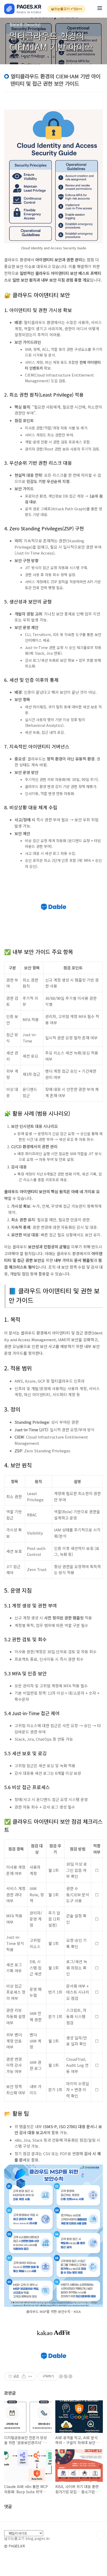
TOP (100, 2534)
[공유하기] (24, 2376)
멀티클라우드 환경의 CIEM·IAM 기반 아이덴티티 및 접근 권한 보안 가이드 (51, 52)
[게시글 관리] (30, 2376)
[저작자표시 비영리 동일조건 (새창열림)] (65, 2376)
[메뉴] (100, 9)
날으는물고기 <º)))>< (66, 9)
